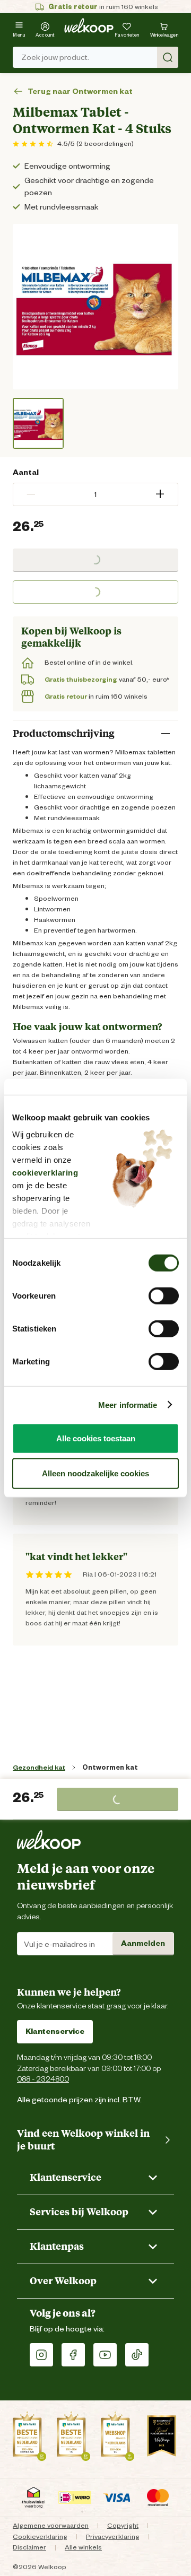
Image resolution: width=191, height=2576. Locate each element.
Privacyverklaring (113, 2536)
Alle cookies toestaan (96, 1438)
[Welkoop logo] (89, 25)
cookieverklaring (45, 1172)
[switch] (164, 1296)
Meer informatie (128, 1404)
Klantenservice (55, 2031)
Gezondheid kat (39, 1767)
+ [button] (160, 494)
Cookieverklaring (40, 2536)
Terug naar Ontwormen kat (80, 92)
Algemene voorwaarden (51, 2525)
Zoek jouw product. (55, 57)
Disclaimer (29, 2547)
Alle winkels (83, 2547)
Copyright (123, 2525)
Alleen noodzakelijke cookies (95, 1473)
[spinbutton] (95, 494)
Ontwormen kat (110, 1767)
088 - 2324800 (43, 2079)
